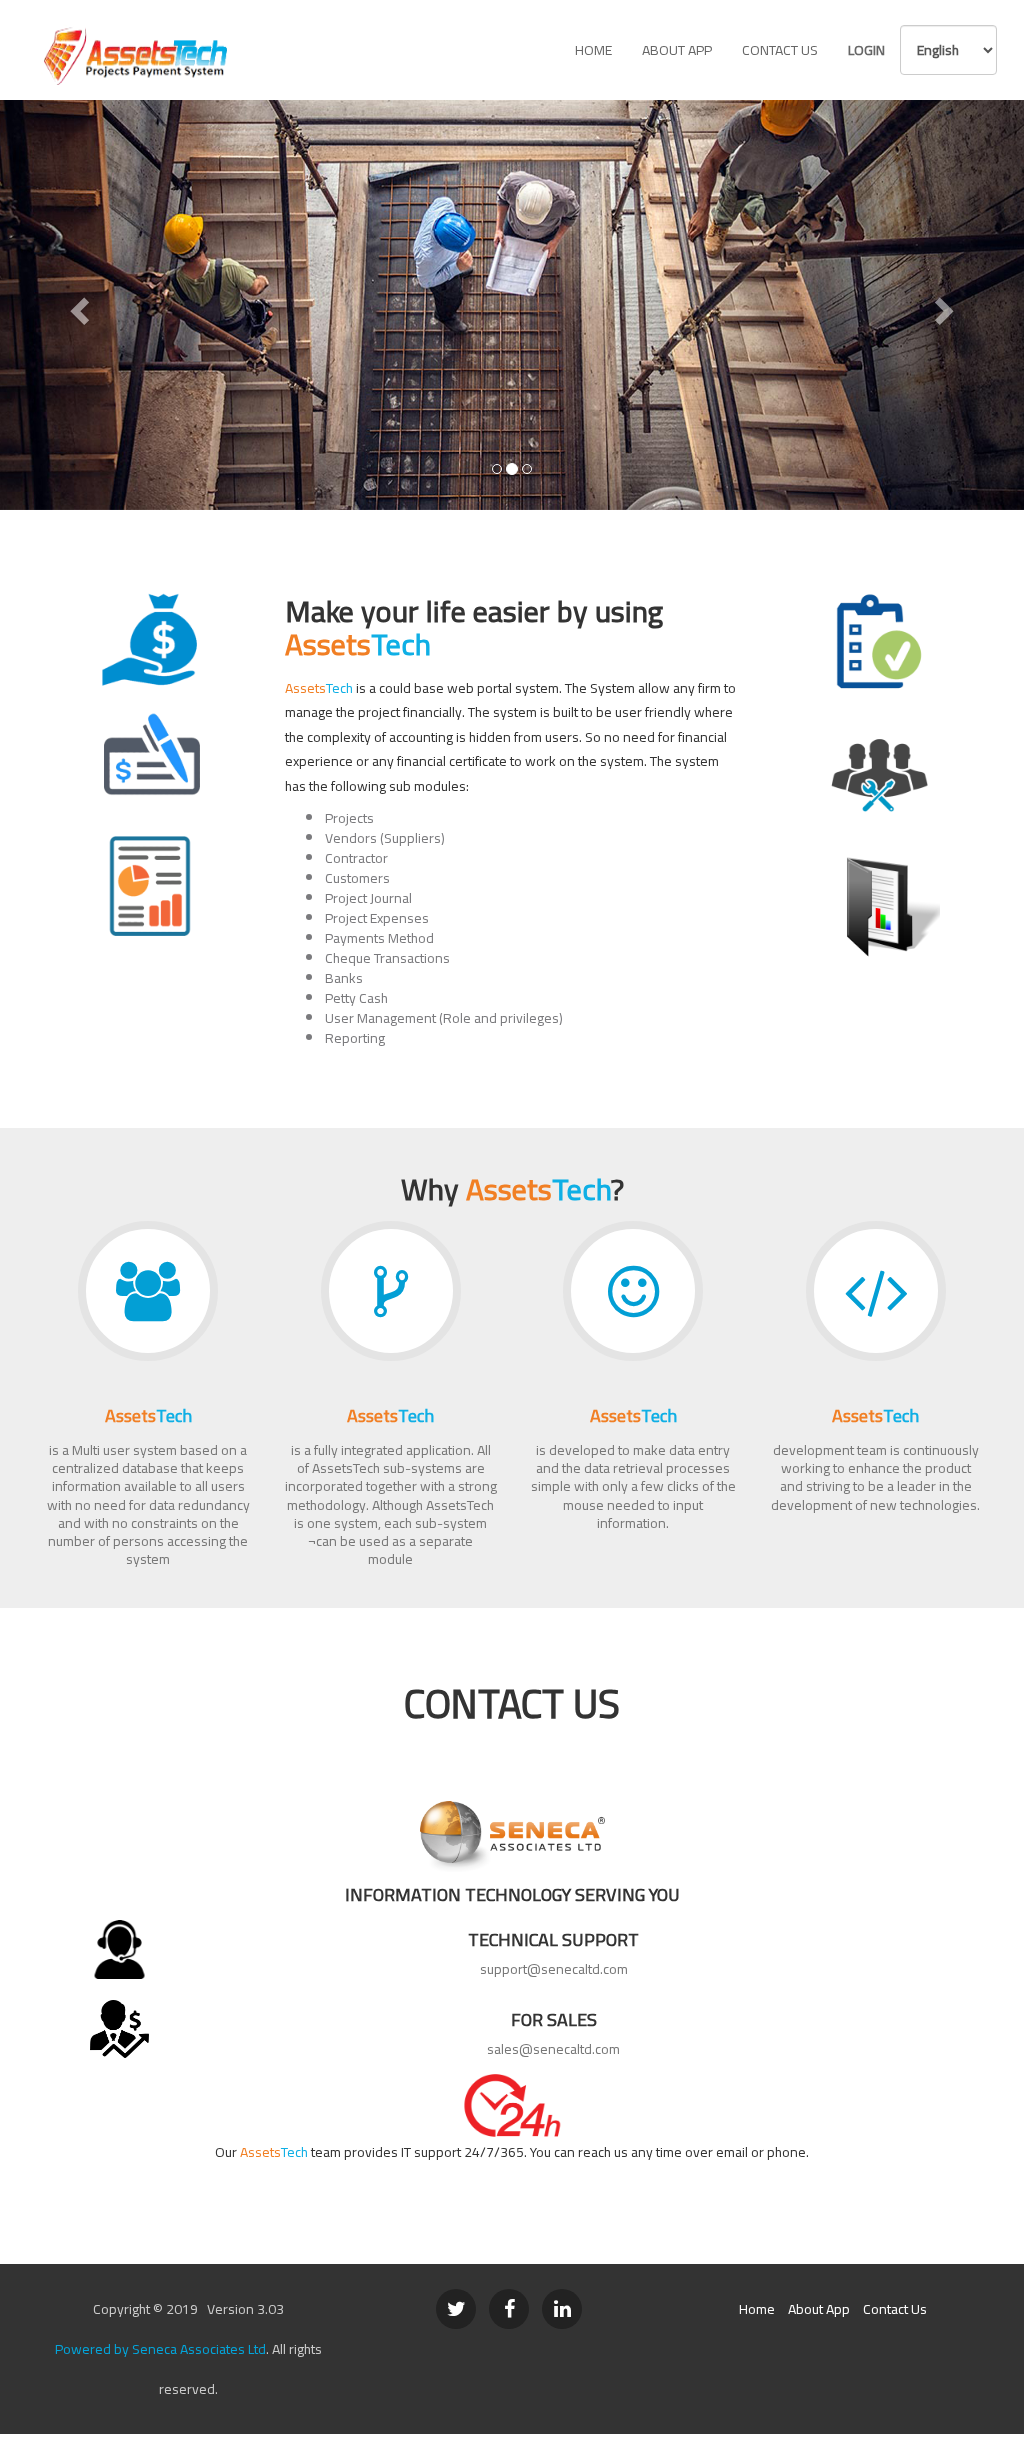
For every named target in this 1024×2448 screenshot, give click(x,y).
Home (593, 50)
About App (677, 50)
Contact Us (780, 50)
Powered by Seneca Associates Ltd (160, 2349)
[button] (77, 305)
